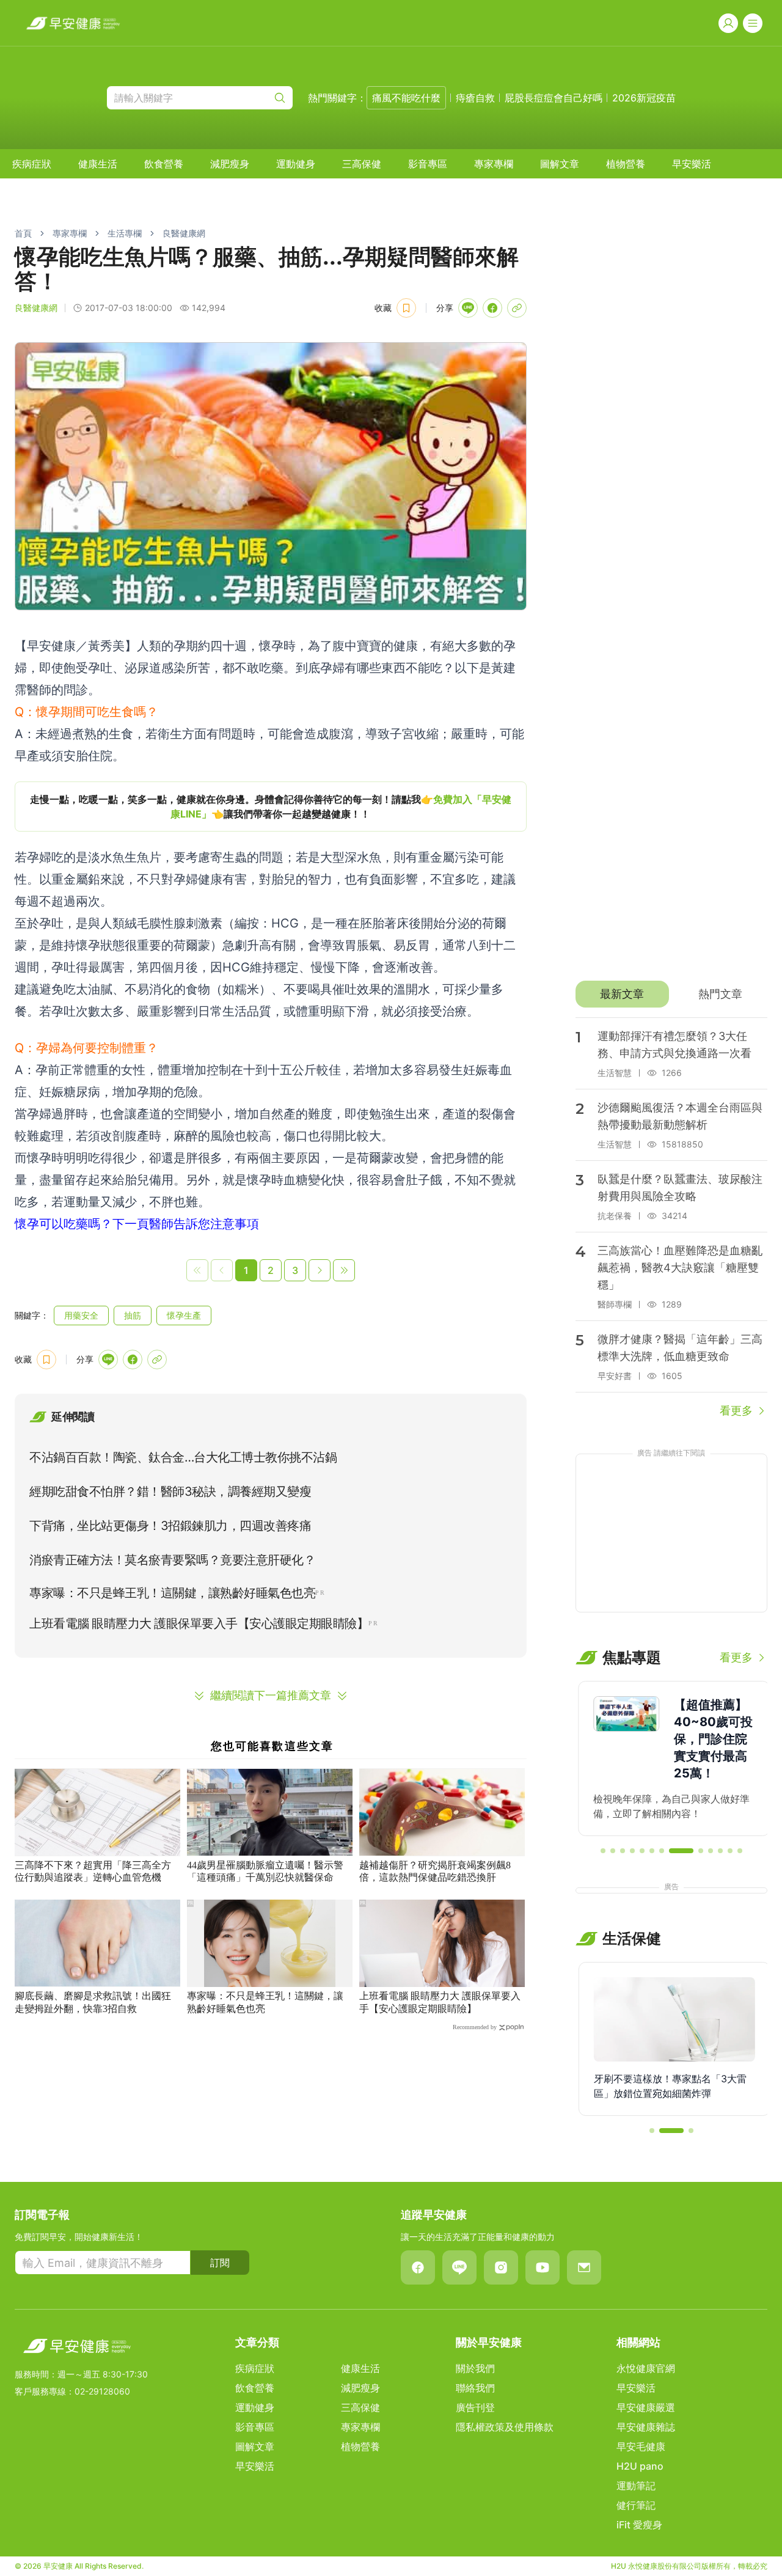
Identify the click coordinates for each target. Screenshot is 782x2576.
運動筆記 (636, 2486)
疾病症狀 (32, 164)
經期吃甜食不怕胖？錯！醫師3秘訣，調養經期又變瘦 (170, 1491)
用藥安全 (81, 1315)
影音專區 (428, 164)
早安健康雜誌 (646, 2427)
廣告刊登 (475, 2407)
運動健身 (296, 164)
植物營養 (626, 164)
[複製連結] (517, 308)
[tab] (622, 994)
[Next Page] (320, 1270)
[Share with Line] (468, 308)
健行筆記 (636, 2505)
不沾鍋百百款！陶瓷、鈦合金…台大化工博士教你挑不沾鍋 (183, 1457)
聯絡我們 (475, 2388)
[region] (271, 807)
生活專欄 (125, 233)
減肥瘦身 (230, 164)
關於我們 (475, 2368)
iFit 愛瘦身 (639, 2525)
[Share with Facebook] (492, 308)
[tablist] (671, 994)
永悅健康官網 (646, 2368)
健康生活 (98, 164)
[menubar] (362, 164)
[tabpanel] (671, 1218)
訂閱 (220, 2263)
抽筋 (133, 1315)
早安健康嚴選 (646, 2407)
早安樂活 (692, 164)
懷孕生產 (184, 1315)
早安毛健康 (641, 2446)
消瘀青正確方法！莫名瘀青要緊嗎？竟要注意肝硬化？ (172, 1560)
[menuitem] (32, 164)
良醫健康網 (184, 233)
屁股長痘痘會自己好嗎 (554, 98)
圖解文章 (560, 164)
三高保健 (362, 164)
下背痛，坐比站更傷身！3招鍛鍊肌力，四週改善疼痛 (170, 1526)
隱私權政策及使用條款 (505, 2427)
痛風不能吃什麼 (406, 98)
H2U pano (640, 2466)
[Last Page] (344, 1270)
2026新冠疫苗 (644, 98)
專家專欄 (494, 164)
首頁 (23, 233)
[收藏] (406, 308)
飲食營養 (164, 164)
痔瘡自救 (475, 98)
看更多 (736, 1411)
